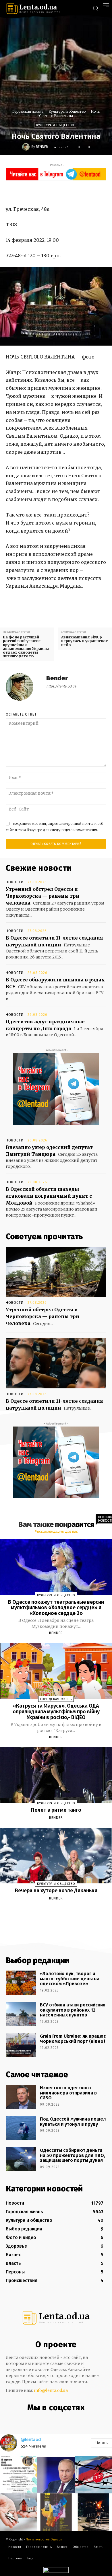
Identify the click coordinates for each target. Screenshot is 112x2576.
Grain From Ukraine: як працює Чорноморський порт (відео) (73, 2039)
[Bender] (27, 147)
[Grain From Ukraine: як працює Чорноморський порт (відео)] (21, 2045)
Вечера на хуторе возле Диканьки (56, 1891)
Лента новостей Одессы (44, 2539)
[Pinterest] (72, 192)
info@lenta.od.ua (51, 2390)
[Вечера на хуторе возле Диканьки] (56, 1856)
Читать (102, 2443)
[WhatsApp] (85, 192)
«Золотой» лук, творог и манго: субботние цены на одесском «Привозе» (70, 1979)
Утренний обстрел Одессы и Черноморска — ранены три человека (43, 896)
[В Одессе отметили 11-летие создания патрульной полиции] (56, 1363)
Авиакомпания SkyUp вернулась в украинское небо (85, 641)
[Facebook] (45, 192)
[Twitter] (59, 192)
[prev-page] (49, 1912)
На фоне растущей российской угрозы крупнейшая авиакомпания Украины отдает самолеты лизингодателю (26, 647)
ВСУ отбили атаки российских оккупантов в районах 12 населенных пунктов (73, 2010)
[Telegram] (60, 2420)
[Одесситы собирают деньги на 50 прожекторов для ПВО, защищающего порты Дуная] (21, 2159)
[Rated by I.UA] (56, 2571)
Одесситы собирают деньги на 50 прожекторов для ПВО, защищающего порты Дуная (73, 2155)
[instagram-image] (19, 2475)
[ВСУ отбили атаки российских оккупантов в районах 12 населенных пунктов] (21, 2014)
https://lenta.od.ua (61, 686)
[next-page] (61, 1912)
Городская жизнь (28, 111)
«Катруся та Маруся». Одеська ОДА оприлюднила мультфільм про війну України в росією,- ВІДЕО (56, 1712)
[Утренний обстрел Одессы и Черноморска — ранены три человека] (56, 1272)
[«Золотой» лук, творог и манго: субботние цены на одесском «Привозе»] (21, 1983)
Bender (42, 147)
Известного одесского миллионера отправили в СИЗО (68, 2093)
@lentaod (31, 2439)
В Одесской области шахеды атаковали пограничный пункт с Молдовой (49, 1196)
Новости (15, 882)
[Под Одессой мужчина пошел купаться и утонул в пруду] (21, 2128)
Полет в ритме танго (56, 1810)
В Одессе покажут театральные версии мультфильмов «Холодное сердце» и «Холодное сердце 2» (56, 1608)
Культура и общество (67, 111)
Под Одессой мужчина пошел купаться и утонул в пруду (73, 2122)
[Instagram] (49, 2420)
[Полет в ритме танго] (56, 1775)
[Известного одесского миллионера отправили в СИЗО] (21, 2097)
